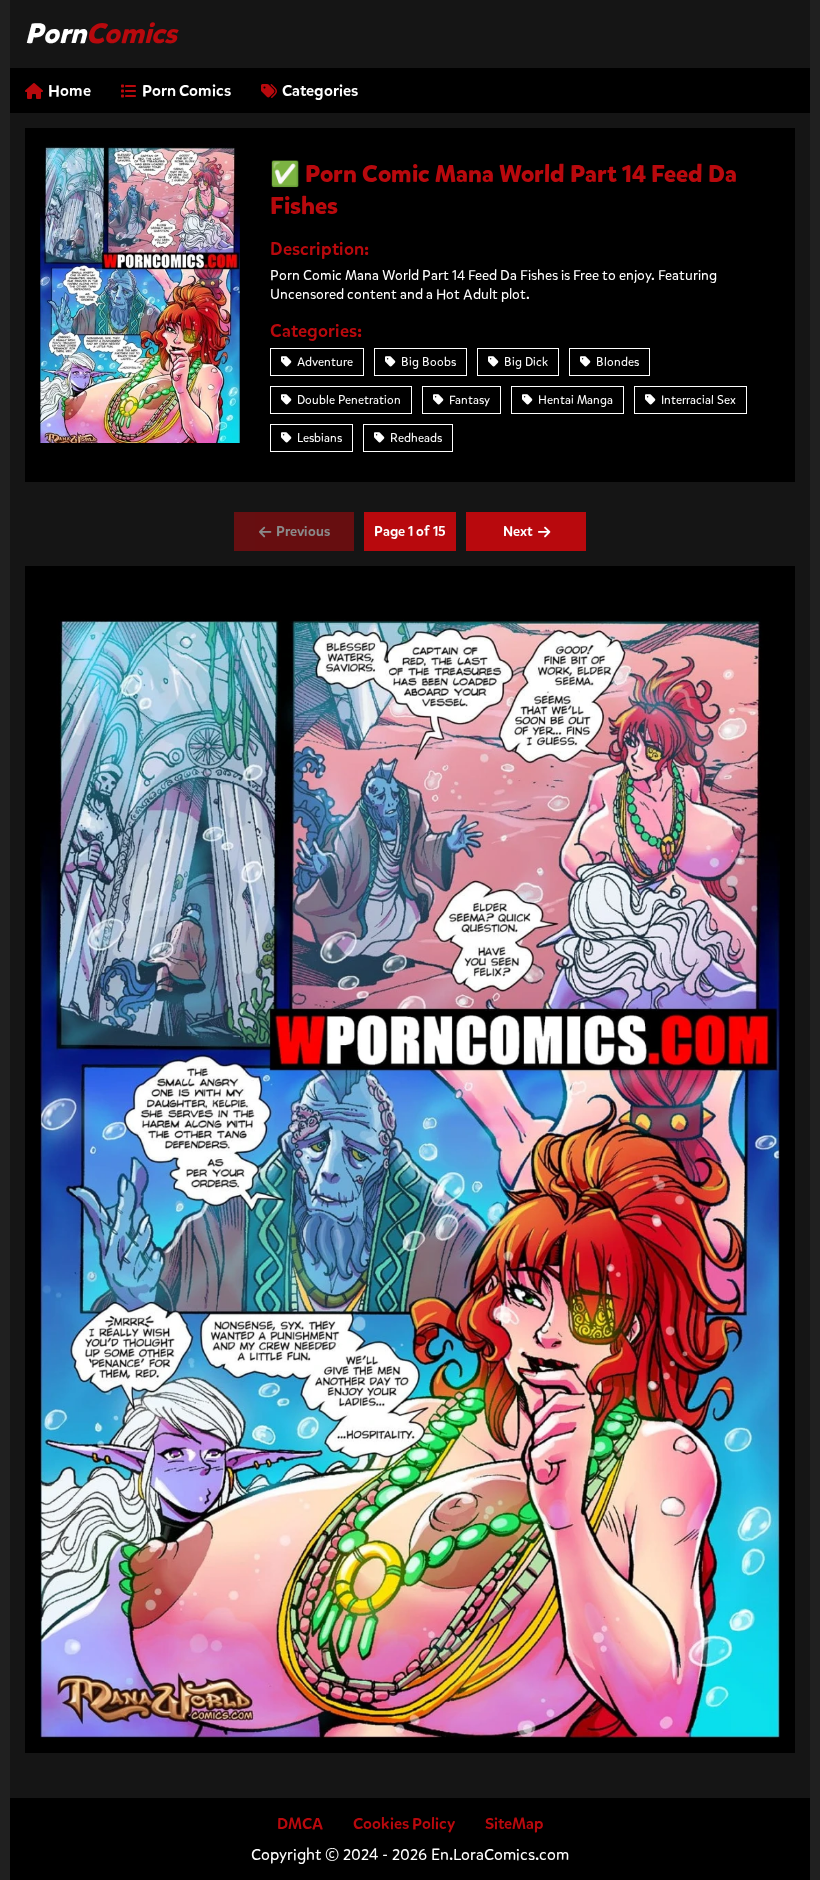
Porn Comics (186, 90)
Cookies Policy (404, 1823)
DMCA (300, 1823)
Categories (320, 90)
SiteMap (514, 1823)
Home (69, 90)
